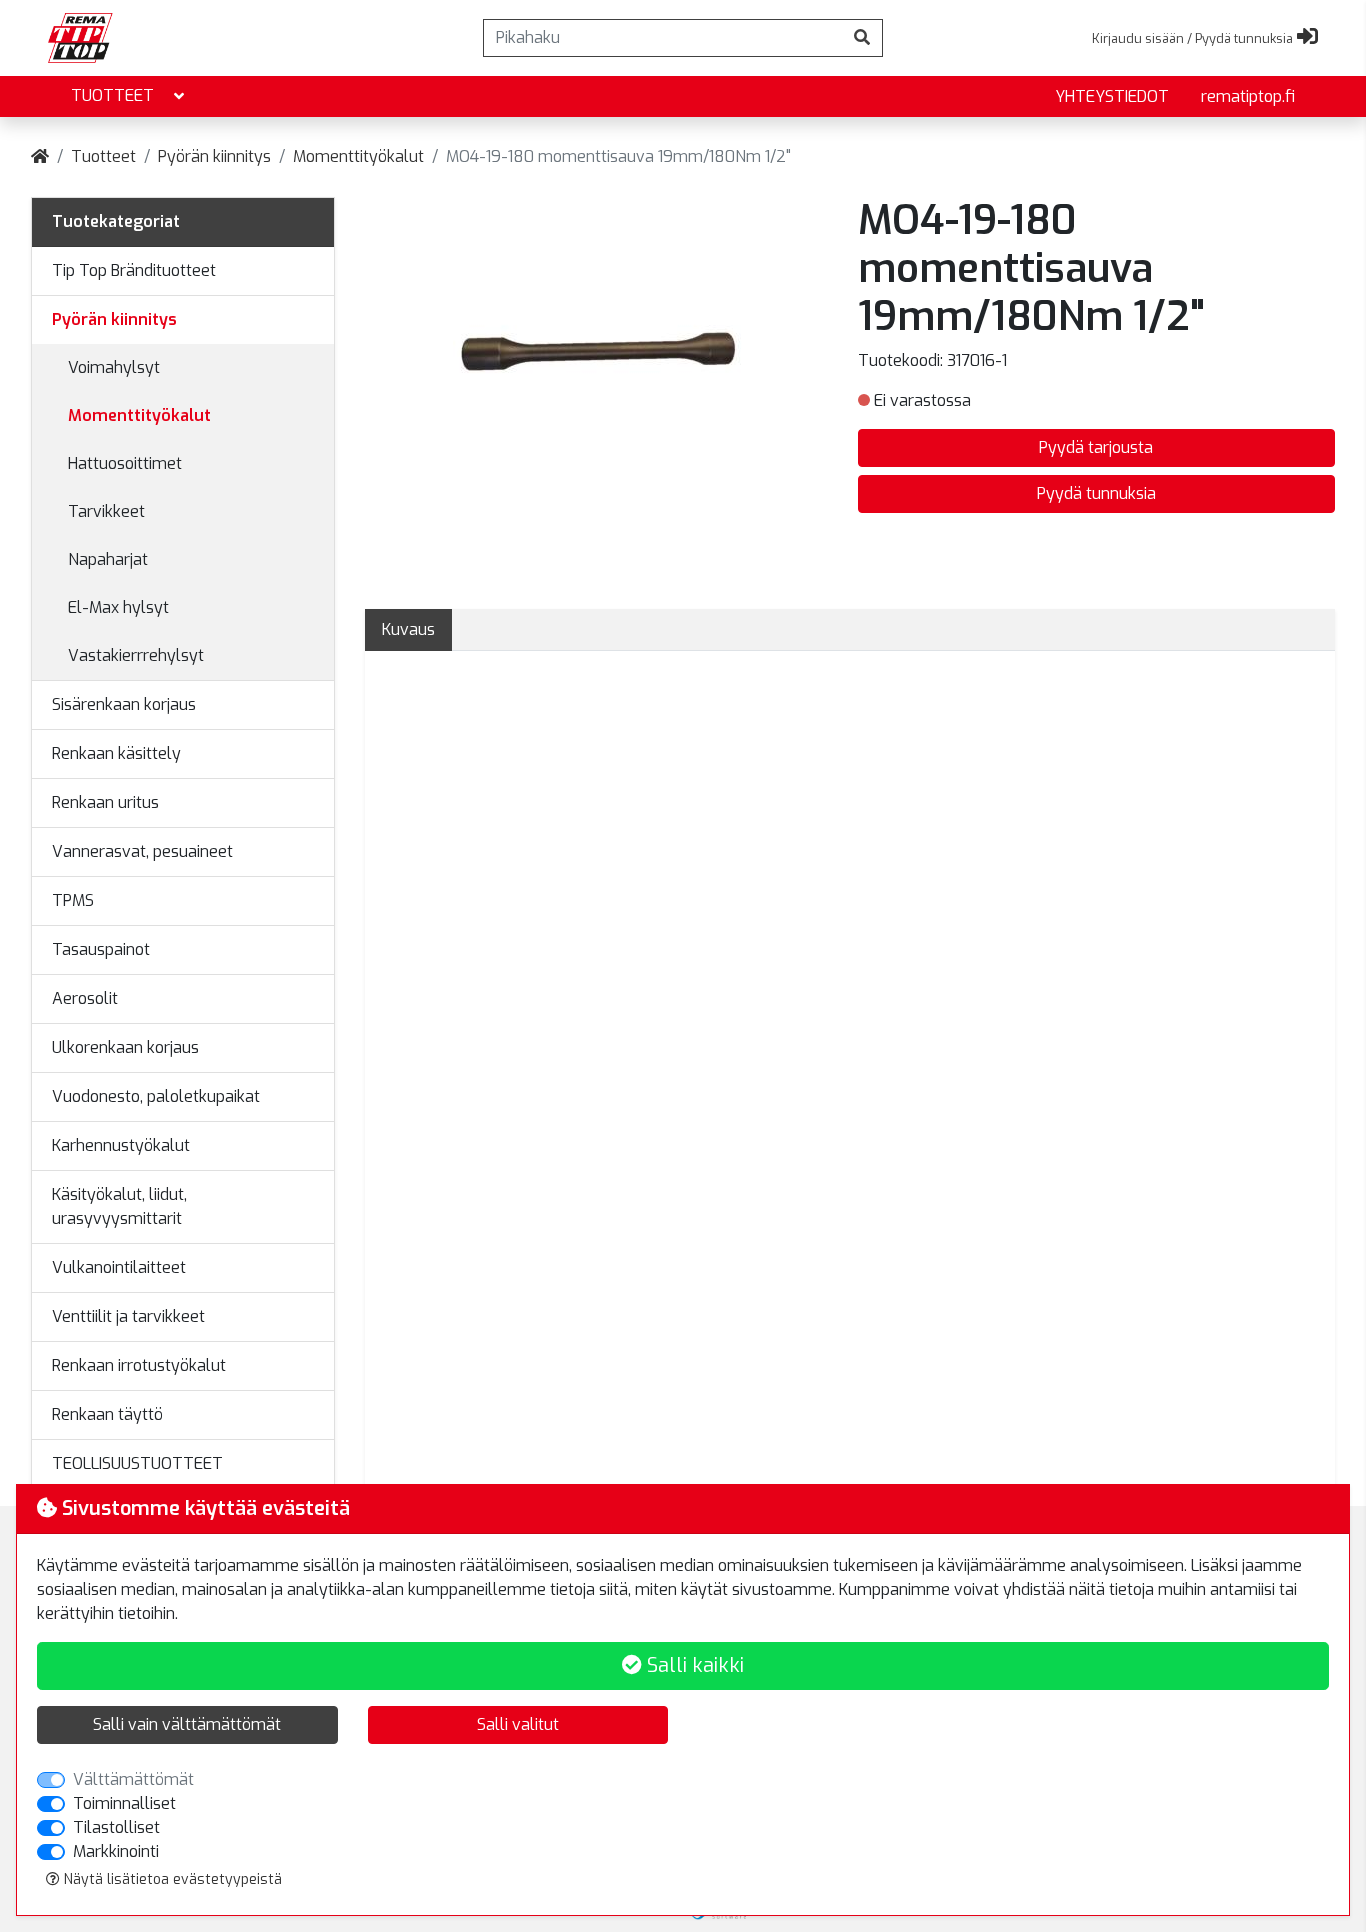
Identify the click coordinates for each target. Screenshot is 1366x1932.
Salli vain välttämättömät (187, 1724)
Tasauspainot (101, 949)
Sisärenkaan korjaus (124, 704)
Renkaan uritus (105, 802)
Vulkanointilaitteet (119, 1267)
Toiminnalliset (124, 1803)
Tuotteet (112, 95)
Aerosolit (85, 998)
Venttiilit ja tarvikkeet (128, 1316)
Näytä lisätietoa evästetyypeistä (171, 1879)
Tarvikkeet (106, 511)
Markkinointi (116, 1851)
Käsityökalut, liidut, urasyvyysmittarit (119, 1206)
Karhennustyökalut (121, 1145)
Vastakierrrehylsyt (136, 655)
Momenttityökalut (358, 156)
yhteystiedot (1112, 96)
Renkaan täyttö (107, 1414)
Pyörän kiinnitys (214, 156)
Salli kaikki (693, 1665)
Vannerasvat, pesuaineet (142, 851)
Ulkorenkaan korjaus (125, 1047)
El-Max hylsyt (118, 607)
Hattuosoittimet (125, 463)
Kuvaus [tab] (408, 629)
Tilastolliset (116, 1827)
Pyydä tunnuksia (1096, 493)
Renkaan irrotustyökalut (139, 1365)
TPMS (73, 900)
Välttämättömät (133, 1779)
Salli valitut (518, 1724)
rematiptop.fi (1248, 96)
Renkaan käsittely (116, 753)
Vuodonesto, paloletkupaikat (156, 1096)
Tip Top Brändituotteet (134, 270)
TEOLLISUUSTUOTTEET (137, 1463)
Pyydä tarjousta (1096, 447)
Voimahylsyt (114, 367)
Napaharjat (108, 559)
